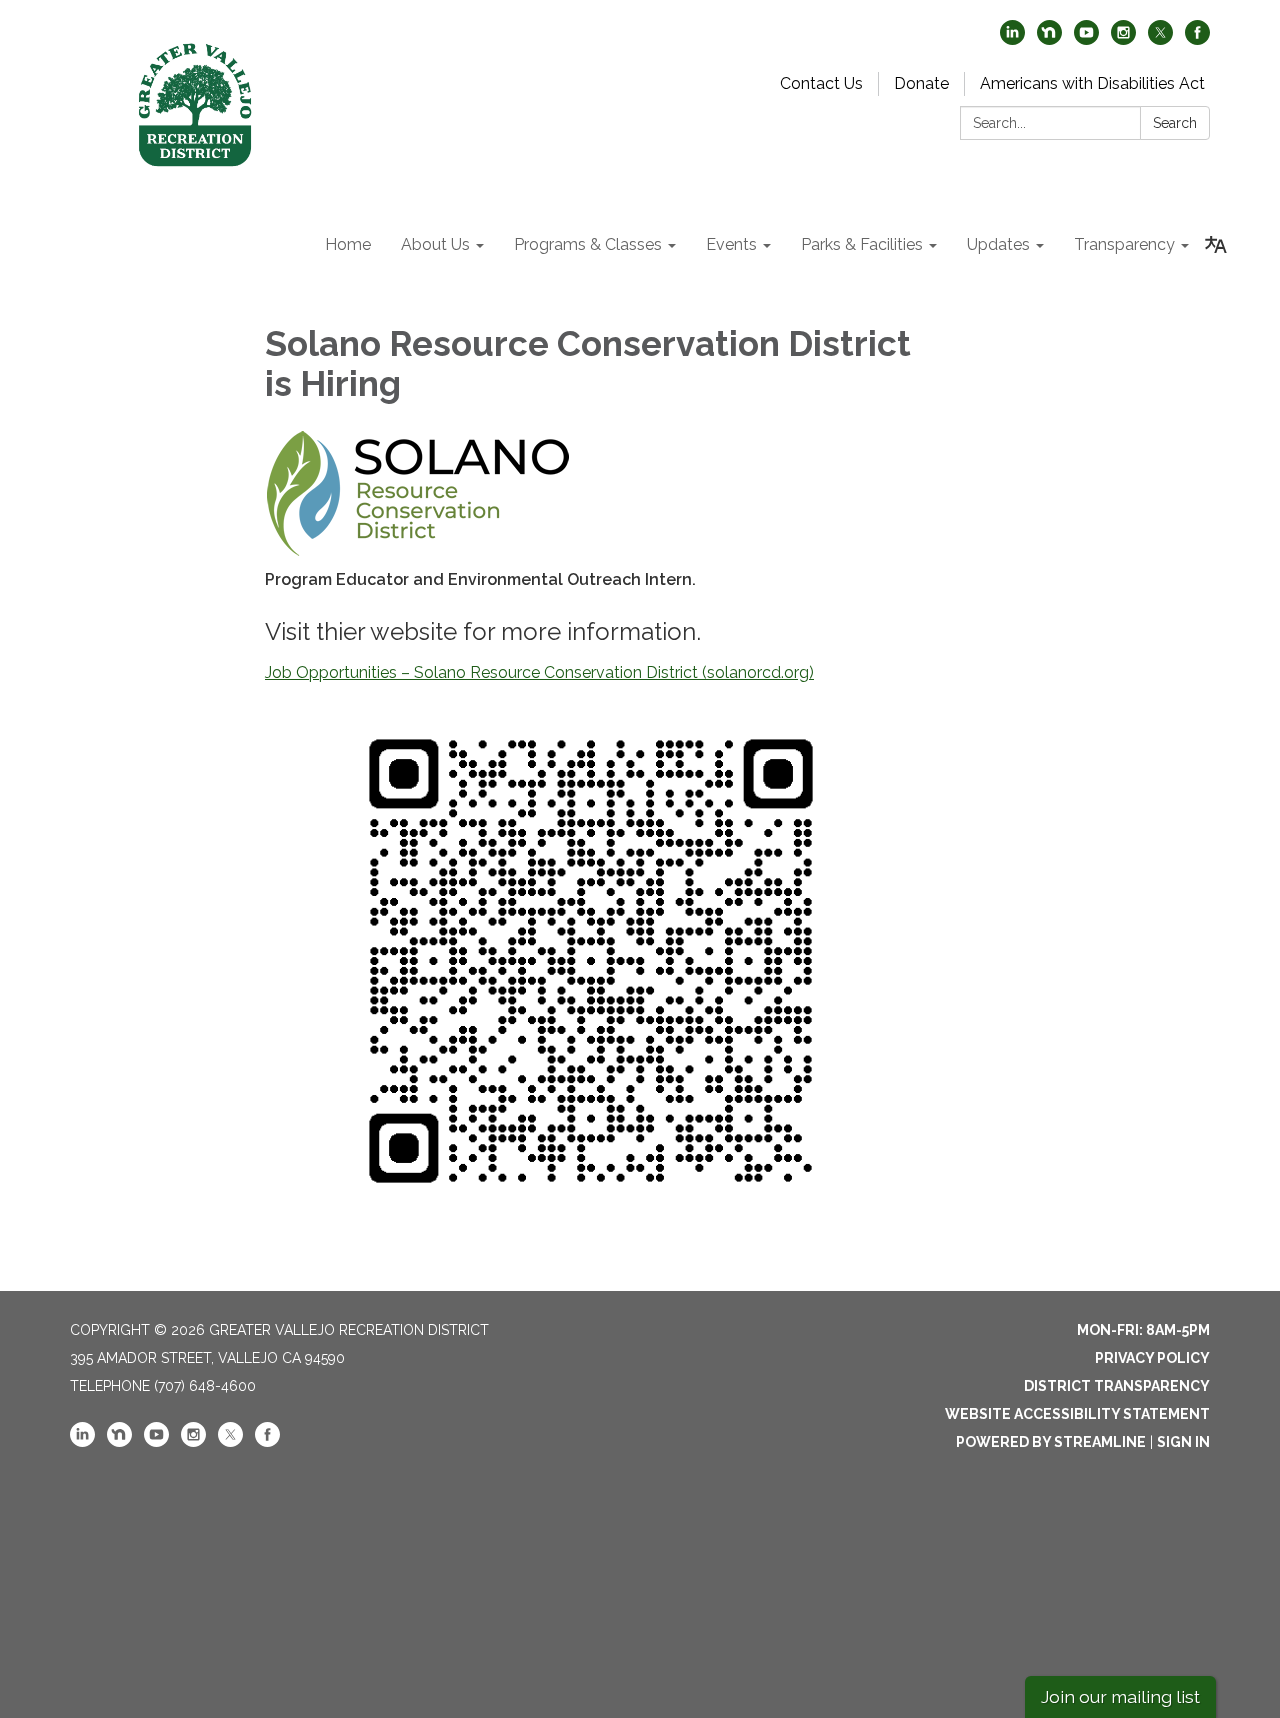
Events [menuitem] (731, 244)
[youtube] (1086, 39)
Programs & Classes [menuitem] (588, 244)
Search (1175, 123)
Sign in (1183, 1442)
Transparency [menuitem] (1124, 244)
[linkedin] (1012, 39)
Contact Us (821, 83)
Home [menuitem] (348, 244)
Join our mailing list (1120, 1696)
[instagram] (1123, 39)
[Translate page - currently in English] (1216, 245)
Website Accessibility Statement (1077, 1414)
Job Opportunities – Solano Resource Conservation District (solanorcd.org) (539, 672)
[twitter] (1160, 39)
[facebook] (1197, 39)
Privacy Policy (1152, 1358)
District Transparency (1117, 1386)
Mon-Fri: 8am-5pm (1143, 1330)
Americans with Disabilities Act (1092, 83)
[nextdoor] (1049, 39)
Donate (921, 83)
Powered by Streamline (1051, 1442)
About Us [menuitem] (435, 244)
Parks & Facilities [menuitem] (862, 244)
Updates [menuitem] (998, 244)
